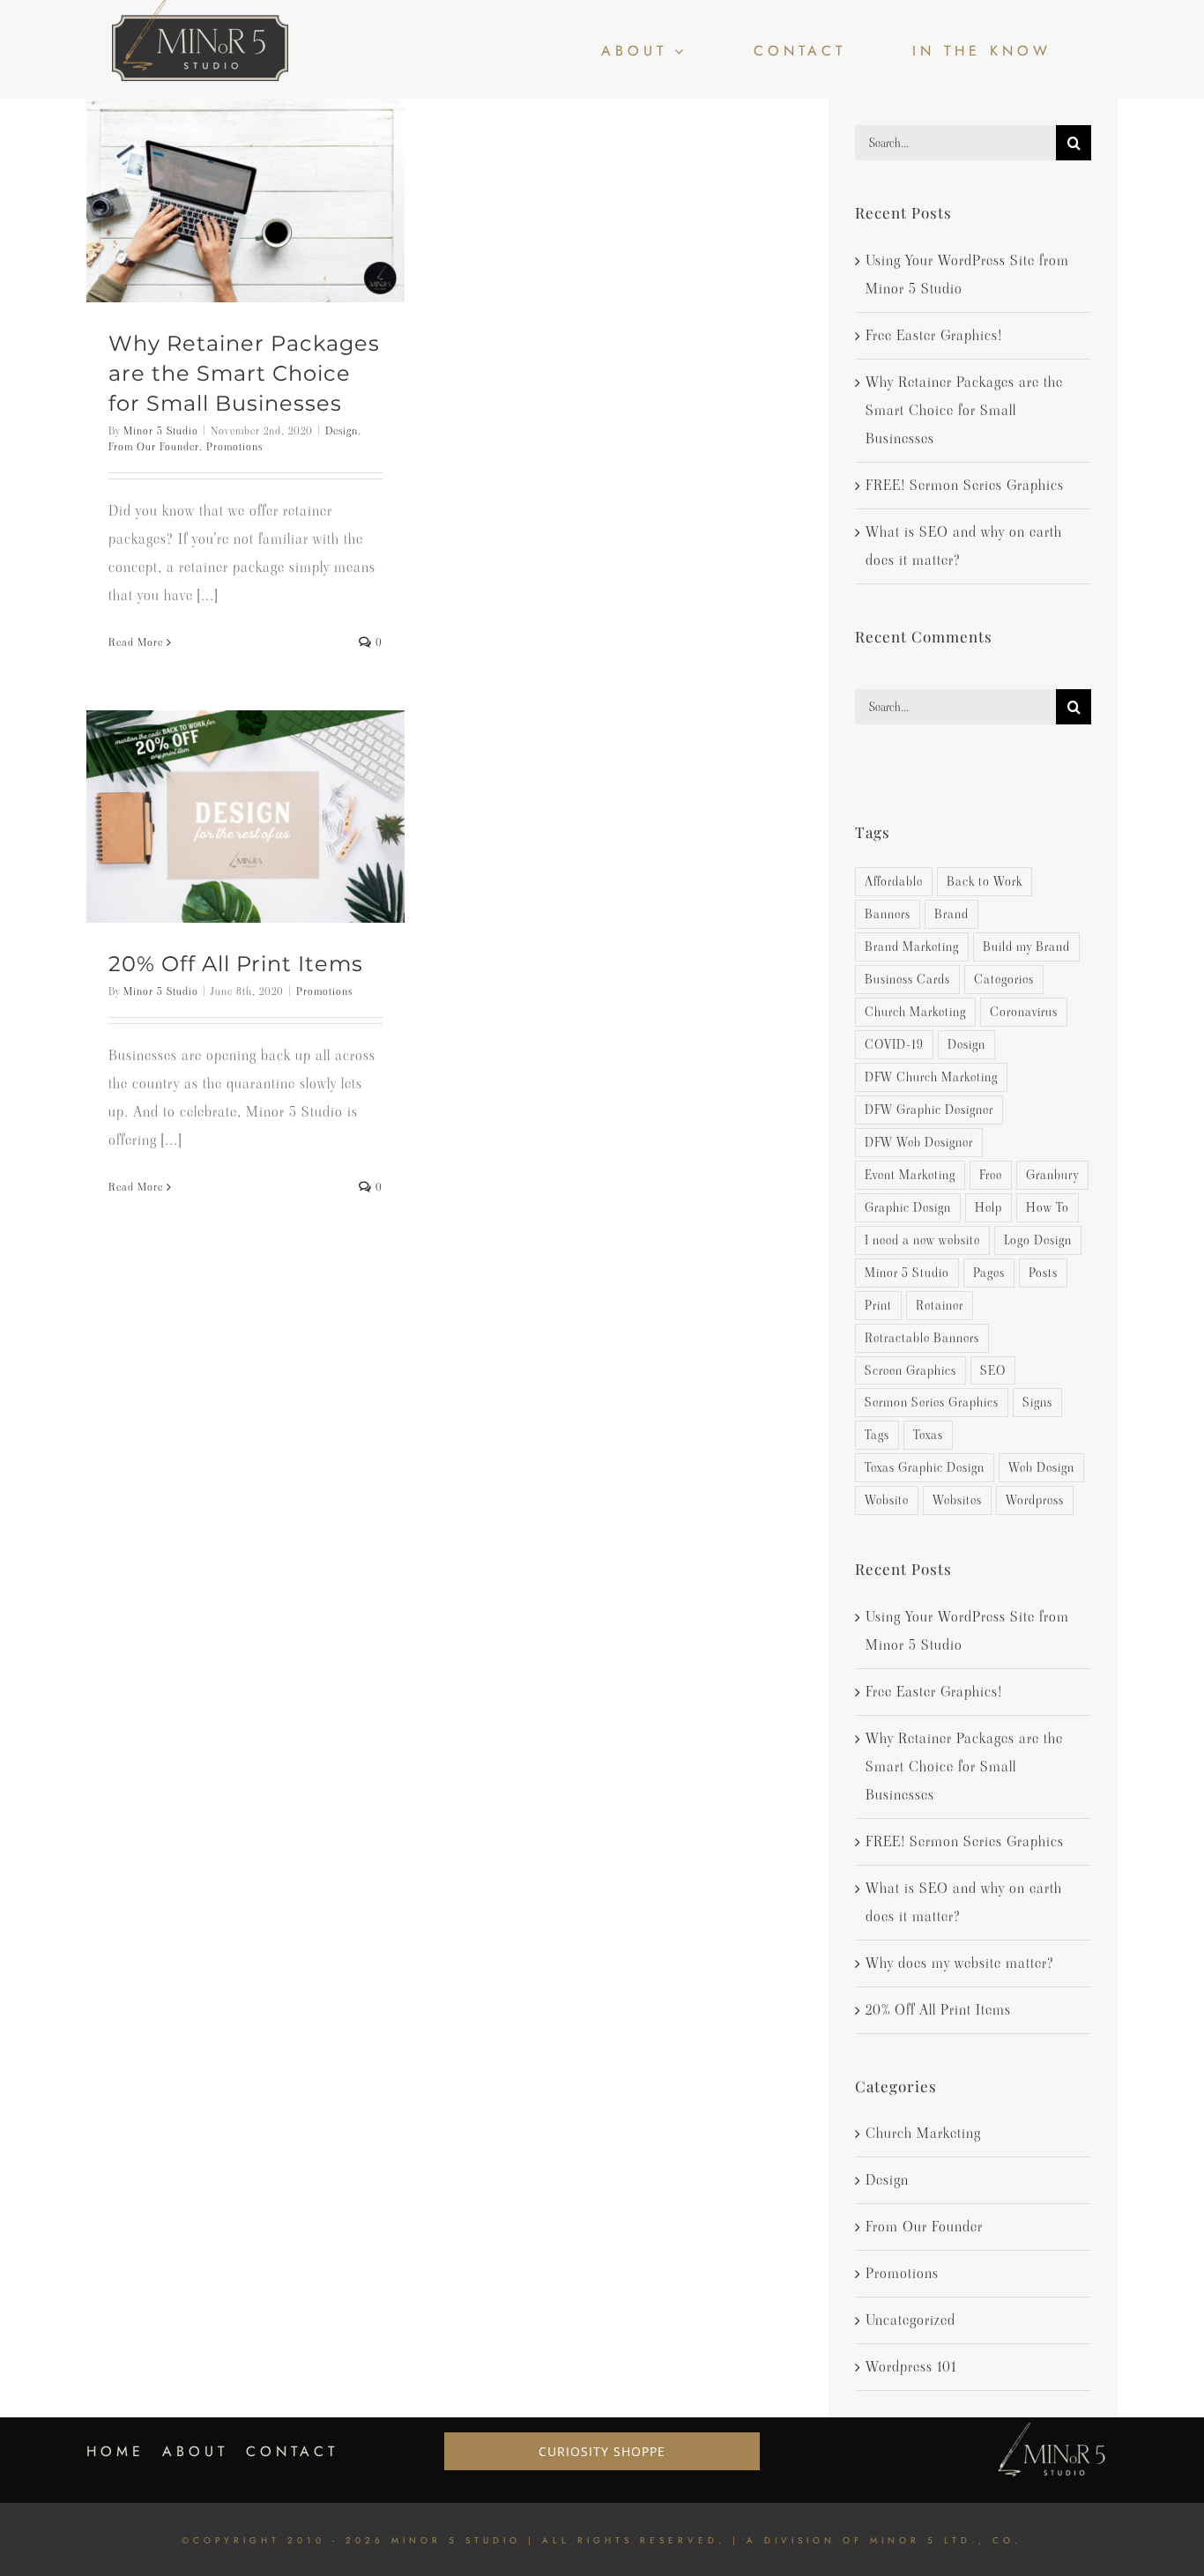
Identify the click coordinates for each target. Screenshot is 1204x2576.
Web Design (1041, 1467)
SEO (993, 1370)
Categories (1004, 979)
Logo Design (1038, 1240)
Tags (877, 1435)
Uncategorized (910, 2320)
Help (988, 1207)
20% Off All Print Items (236, 964)
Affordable (894, 881)
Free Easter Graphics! (934, 335)
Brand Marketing (912, 947)
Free (991, 1175)
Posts (1043, 1273)
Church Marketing (915, 1012)
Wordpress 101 (911, 2367)
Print (878, 1305)
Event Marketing (910, 1175)
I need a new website (922, 1240)
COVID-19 (894, 1044)
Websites (957, 1500)
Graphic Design (908, 1207)
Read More (136, 642)
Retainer (940, 1305)
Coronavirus (1024, 1012)
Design (342, 431)
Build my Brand (1026, 947)
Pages (989, 1273)
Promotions (234, 446)
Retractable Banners (922, 1338)
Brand (951, 914)
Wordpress (1035, 1500)
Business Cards (907, 979)
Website (887, 1500)
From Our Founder (154, 446)
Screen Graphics (910, 1370)
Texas (928, 1435)
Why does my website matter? (960, 1963)
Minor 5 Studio (161, 431)
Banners (888, 914)
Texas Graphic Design (925, 1467)
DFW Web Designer (919, 1142)
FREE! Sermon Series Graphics (965, 485)
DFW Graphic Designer (929, 1110)
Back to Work (985, 881)
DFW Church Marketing (931, 1077)
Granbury (1052, 1175)
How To (1048, 1207)
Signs (1037, 1402)
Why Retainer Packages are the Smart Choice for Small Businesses (244, 373)
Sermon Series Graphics (932, 1402)
